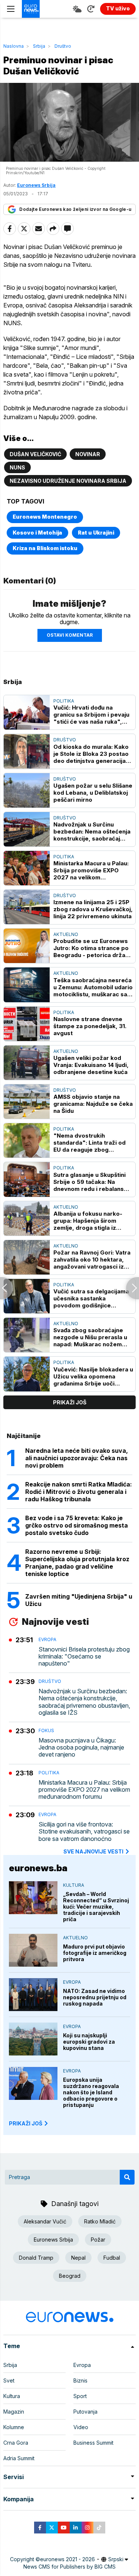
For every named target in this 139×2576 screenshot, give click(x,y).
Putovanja (85, 2412)
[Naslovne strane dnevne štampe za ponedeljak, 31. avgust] (27, 1024)
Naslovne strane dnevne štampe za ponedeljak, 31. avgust (90, 1026)
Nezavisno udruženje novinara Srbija (68, 481)
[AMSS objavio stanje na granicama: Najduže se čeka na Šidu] (27, 1102)
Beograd (70, 2276)
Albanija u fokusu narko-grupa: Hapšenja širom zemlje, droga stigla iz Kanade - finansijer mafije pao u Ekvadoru (90, 1221)
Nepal (78, 2258)
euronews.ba (38, 1868)
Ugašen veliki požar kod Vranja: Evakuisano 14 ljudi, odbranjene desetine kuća (91, 1065)
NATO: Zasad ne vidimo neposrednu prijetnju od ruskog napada (95, 1997)
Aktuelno (66, 934)
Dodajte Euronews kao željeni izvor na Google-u (75, 209)
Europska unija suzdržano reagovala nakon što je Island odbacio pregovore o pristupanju (91, 2092)
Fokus (46, 1730)
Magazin (14, 2412)
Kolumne (14, 2427)
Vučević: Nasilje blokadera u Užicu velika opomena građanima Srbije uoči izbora (93, 1376)
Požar (98, 2240)
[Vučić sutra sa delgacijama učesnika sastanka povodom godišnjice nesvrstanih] (27, 1296)
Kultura (74, 1885)
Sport (80, 2396)
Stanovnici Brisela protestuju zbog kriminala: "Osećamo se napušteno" (84, 1656)
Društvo (63, 46)
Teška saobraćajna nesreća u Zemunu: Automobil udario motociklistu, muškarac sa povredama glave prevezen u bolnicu (93, 987)
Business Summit (93, 2443)
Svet (9, 2380)
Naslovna (14, 46)
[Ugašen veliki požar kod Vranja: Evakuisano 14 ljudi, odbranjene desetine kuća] (27, 1063)
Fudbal (112, 2258)
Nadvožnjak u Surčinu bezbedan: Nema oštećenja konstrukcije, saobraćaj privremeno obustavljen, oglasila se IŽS (92, 831)
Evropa (47, 1639)
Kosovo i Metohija (37, 533)
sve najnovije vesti (93, 1851)
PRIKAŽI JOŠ (26, 2123)
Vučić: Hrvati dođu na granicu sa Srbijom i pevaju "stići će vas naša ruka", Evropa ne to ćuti (91, 715)
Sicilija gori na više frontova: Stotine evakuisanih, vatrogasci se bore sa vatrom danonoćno (84, 1831)
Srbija (39, 46)
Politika (64, 701)
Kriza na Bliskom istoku (45, 548)
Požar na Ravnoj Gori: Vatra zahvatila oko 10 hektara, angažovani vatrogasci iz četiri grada (92, 1260)
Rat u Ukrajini (96, 533)
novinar (88, 454)
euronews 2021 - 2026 (67, 2559)
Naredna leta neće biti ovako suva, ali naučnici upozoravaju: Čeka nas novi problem (77, 1458)
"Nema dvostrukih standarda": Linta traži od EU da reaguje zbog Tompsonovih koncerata (90, 1143)
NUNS (17, 467)
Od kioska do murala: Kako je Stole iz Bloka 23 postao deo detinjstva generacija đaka (91, 754)
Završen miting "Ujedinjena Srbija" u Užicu (79, 1600)
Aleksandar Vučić (45, 2221)
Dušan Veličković (35, 454)
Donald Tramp (36, 2258)
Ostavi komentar (70, 635)
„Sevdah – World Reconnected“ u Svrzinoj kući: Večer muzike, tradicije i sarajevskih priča (96, 1907)
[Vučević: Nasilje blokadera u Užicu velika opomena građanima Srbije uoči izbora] (27, 1374)
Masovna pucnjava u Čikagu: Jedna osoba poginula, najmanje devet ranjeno (81, 1747)
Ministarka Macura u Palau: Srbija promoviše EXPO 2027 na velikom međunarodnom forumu (91, 870)
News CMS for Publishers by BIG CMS (69, 2567)
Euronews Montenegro (45, 517)
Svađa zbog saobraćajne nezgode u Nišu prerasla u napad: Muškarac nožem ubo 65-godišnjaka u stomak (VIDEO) (90, 1337)
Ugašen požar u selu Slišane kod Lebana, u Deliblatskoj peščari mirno (93, 793)
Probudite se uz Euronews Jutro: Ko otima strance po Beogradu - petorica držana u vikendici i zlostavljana (93, 948)
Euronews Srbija (53, 2240)
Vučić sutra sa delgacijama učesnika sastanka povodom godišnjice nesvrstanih (91, 1298)
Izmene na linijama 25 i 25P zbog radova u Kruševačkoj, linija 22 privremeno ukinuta (93, 909)
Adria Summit (19, 2458)
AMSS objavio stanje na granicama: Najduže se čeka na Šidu (93, 1104)
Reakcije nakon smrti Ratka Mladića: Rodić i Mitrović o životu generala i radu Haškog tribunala (79, 1492)
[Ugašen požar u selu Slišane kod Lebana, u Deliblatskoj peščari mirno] (27, 790)
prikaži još (70, 1402)
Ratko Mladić (100, 2221)
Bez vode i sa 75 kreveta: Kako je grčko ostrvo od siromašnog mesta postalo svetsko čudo (77, 1525)
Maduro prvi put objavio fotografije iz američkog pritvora (95, 1953)
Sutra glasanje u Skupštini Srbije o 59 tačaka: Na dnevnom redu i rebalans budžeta (90, 1182)
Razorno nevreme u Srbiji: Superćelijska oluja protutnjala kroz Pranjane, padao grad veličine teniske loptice (77, 1563)
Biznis (80, 2380)
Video (81, 2427)
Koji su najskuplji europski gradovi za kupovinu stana (89, 2042)
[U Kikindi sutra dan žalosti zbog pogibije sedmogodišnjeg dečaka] (6, 1288)
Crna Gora (16, 2443)
